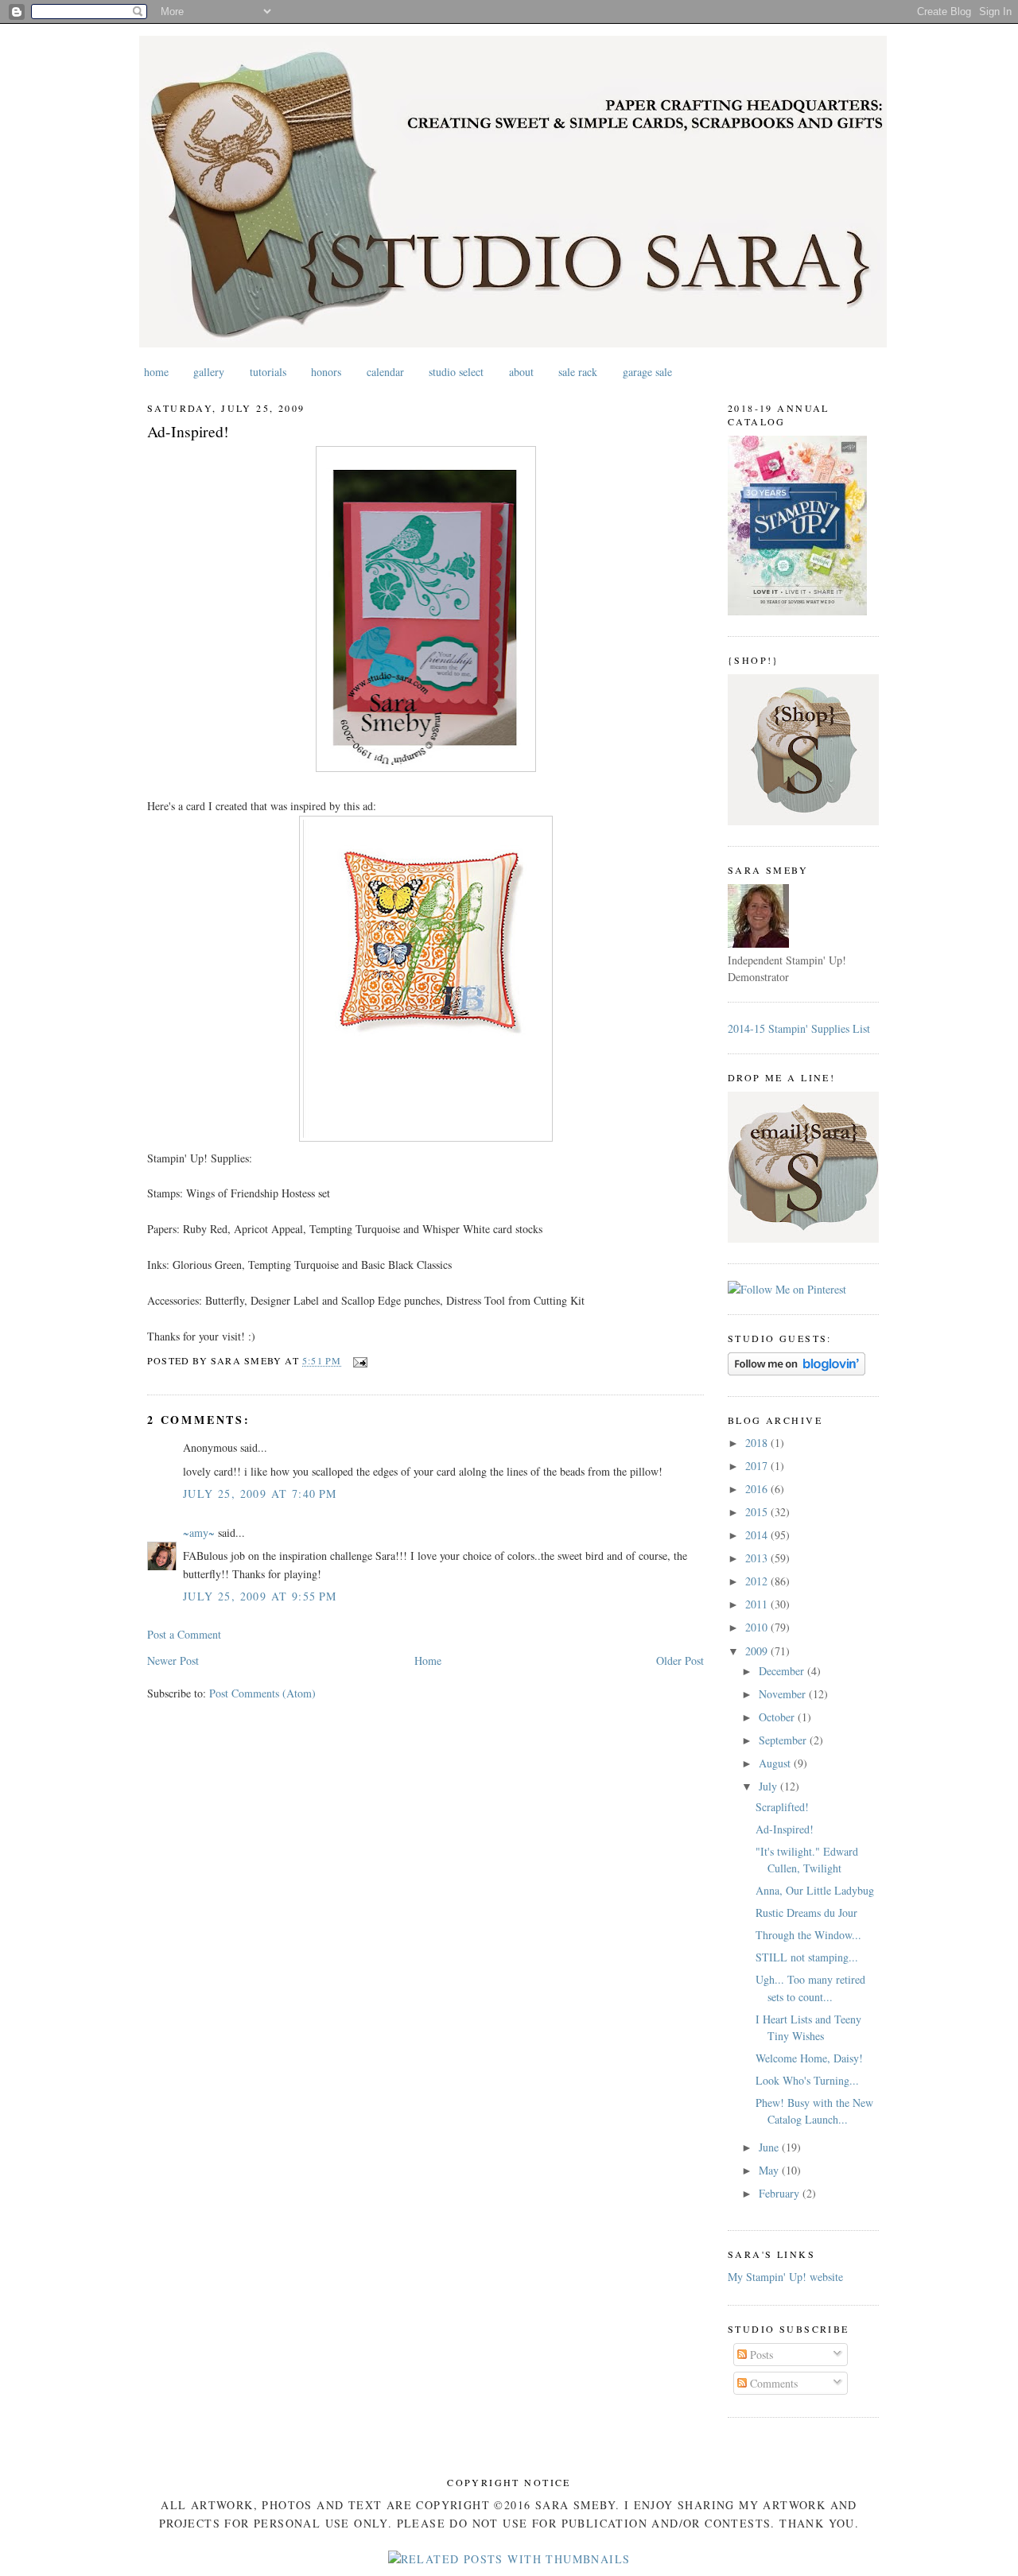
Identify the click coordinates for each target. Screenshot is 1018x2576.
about (521, 372)
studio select (456, 372)
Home (428, 1660)
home (156, 372)
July (769, 1786)
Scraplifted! (782, 1807)
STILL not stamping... (807, 1957)
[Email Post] (358, 1360)
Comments (772, 2383)
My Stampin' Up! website (785, 2277)
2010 (758, 1627)
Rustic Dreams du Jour (806, 1913)
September (784, 1740)
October (778, 1717)
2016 (758, 1489)
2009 (758, 1651)
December (783, 1671)
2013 (758, 1558)
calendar (385, 372)
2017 (758, 1466)
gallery (209, 372)
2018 (758, 1443)
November (784, 1694)
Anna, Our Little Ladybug (815, 1890)
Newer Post (173, 1660)
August (776, 1763)
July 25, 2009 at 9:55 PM (260, 1596)
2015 (758, 1512)
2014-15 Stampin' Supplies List (799, 1028)
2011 (758, 1604)
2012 (758, 1581)
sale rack (578, 372)
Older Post (680, 1660)
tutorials (268, 372)
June (770, 2147)
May (770, 2170)
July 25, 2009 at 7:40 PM (260, 1494)
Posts (760, 2355)
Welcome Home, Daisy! (809, 2058)
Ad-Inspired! (188, 431)
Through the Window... (808, 1935)
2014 (758, 1535)
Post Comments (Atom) (262, 1693)
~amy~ (199, 1532)
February (781, 2193)
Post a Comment (184, 1634)
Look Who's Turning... (807, 2080)
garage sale (647, 372)
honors (326, 372)
